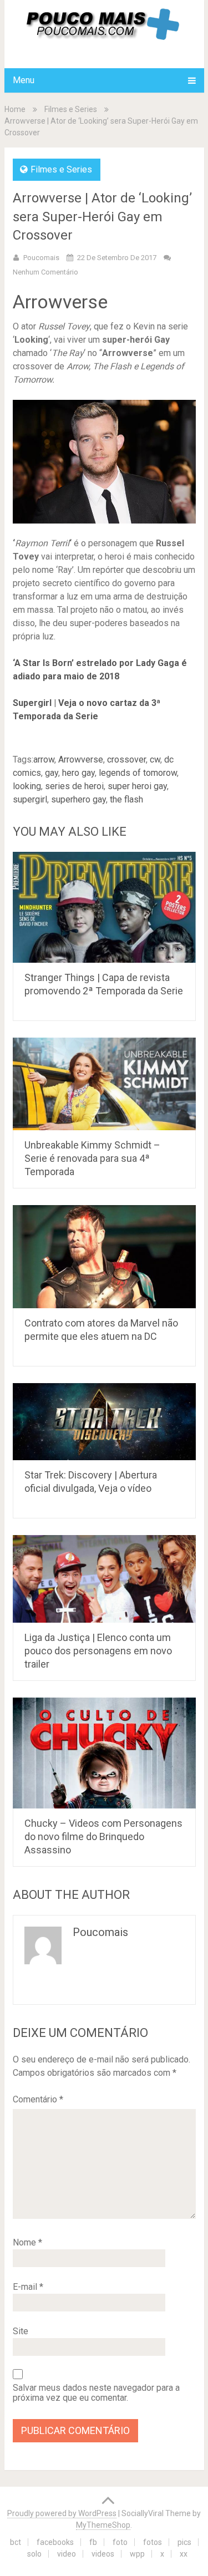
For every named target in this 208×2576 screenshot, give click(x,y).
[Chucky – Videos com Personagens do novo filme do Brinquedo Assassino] (104, 1753)
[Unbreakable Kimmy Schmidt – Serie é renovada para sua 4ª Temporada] (104, 1084)
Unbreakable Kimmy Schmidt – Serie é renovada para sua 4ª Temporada (92, 1158)
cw (155, 759)
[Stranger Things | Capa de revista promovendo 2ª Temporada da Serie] (104, 907)
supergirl (30, 799)
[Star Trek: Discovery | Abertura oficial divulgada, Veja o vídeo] (104, 1422)
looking (27, 786)
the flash (126, 799)
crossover (126, 759)
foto (120, 2542)
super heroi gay (137, 786)
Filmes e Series (71, 109)
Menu (24, 80)
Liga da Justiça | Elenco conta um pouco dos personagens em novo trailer (98, 1651)
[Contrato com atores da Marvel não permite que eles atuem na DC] (104, 1256)
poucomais (41, 258)
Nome (27, 2242)
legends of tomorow (138, 773)
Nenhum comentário (45, 272)
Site (21, 2331)
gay (52, 773)
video (67, 2554)
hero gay (78, 773)
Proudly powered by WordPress (62, 2513)
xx (184, 2554)
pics (184, 2542)
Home (15, 109)
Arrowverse (81, 759)
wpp (137, 2554)
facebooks (55, 2542)
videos (103, 2554)
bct (16, 2542)
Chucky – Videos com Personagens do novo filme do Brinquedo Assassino (103, 1836)
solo (34, 2554)
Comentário (38, 2099)
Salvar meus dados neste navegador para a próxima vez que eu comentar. (96, 2393)
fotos (153, 2542)
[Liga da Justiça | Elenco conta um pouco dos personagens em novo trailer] (104, 1579)
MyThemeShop (103, 2525)
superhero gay (78, 799)
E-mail (28, 2287)
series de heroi (74, 786)
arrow (44, 759)
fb (93, 2542)
